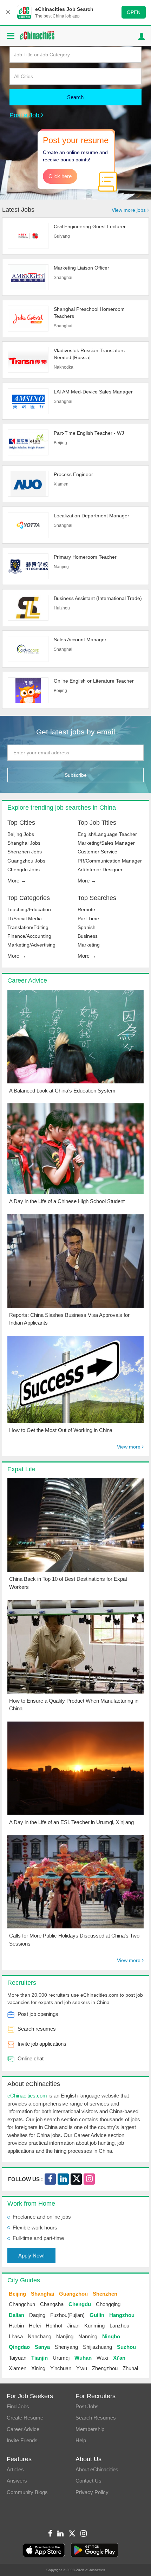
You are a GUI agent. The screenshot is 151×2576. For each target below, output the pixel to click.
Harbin (16, 2326)
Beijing (17, 2294)
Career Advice (27, 980)
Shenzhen (105, 2294)
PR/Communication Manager (110, 861)
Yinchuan (61, 2368)
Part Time (88, 919)
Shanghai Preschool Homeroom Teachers (89, 313)
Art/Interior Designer (100, 870)
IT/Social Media (25, 919)
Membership (90, 2429)
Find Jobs (18, 2406)
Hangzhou (122, 2315)
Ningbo (111, 2336)
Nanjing (65, 2336)
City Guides (24, 2280)
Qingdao (19, 2347)
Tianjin (40, 2358)
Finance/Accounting (29, 936)
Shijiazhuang (97, 2347)
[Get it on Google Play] (94, 2550)
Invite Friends (22, 2440)
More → (17, 881)
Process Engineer (73, 474)
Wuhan (83, 2358)
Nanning (88, 2336)
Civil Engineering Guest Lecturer (90, 226)
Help (81, 2440)
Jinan (73, 2326)
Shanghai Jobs (24, 843)
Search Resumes (96, 2418)
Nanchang (40, 2336)
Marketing (89, 945)
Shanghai (42, 2294)
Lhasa (16, 2336)
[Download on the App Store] (44, 2550)
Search (75, 97)
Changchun (22, 2304)
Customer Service (97, 852)
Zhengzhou (105, 2368)
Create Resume (25, 2418)
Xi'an (119, 2358)
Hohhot (54, 2326)
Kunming (94, 2326)
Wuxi (102, 2358)
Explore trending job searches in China (62, 808)
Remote (86, 909)
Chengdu (80, 2304)
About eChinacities (97, 2469)
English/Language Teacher (107, 834)
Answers (17, 2481)
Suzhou (126, 2347)
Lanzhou (119, 2326)
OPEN (134, 12)
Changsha (52, 2304)
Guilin (97, 2315)
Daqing (37, 2315)
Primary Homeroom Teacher (85, 557)
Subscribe (76, 775)
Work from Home (31, 2204)
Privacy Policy (92, 2492)
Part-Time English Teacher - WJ (89, 433)
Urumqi (61, 2358)
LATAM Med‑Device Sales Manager (93, 392)
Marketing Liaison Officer (81, 268)
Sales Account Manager (80, 640)
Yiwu (82, 2368)
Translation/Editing (28, 927)
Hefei (35, 2326)
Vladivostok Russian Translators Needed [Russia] (89, 354)
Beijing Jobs (21, 834)
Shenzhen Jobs (25, 852)
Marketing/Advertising (31, 945)
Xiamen (18, 2368)
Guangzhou (73, 2294)
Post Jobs (87, 2406)
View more (129, 1447)
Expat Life (21, 1469)
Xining (38, 2368)
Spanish (87, 927)
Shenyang (66, 2347)
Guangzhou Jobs (26, 861)
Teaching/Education (29, 909)
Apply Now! (31, 2256)
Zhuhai (130, 2368)
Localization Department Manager (91, 516)
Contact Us (88, 2481)
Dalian (17, 2315)
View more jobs (129, 210)
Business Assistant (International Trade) (98, 598)
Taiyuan (18, 2358)
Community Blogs (27, 2492)
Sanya (42, 2347)
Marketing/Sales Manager (106, 843)
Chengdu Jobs (24, 870)
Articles (15, 2469)
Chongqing (108, 2304)
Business (88, 936)
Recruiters (22, 1983)
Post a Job (25, 115)
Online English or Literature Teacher (94, 681)
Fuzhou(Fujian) (67, 2315)
